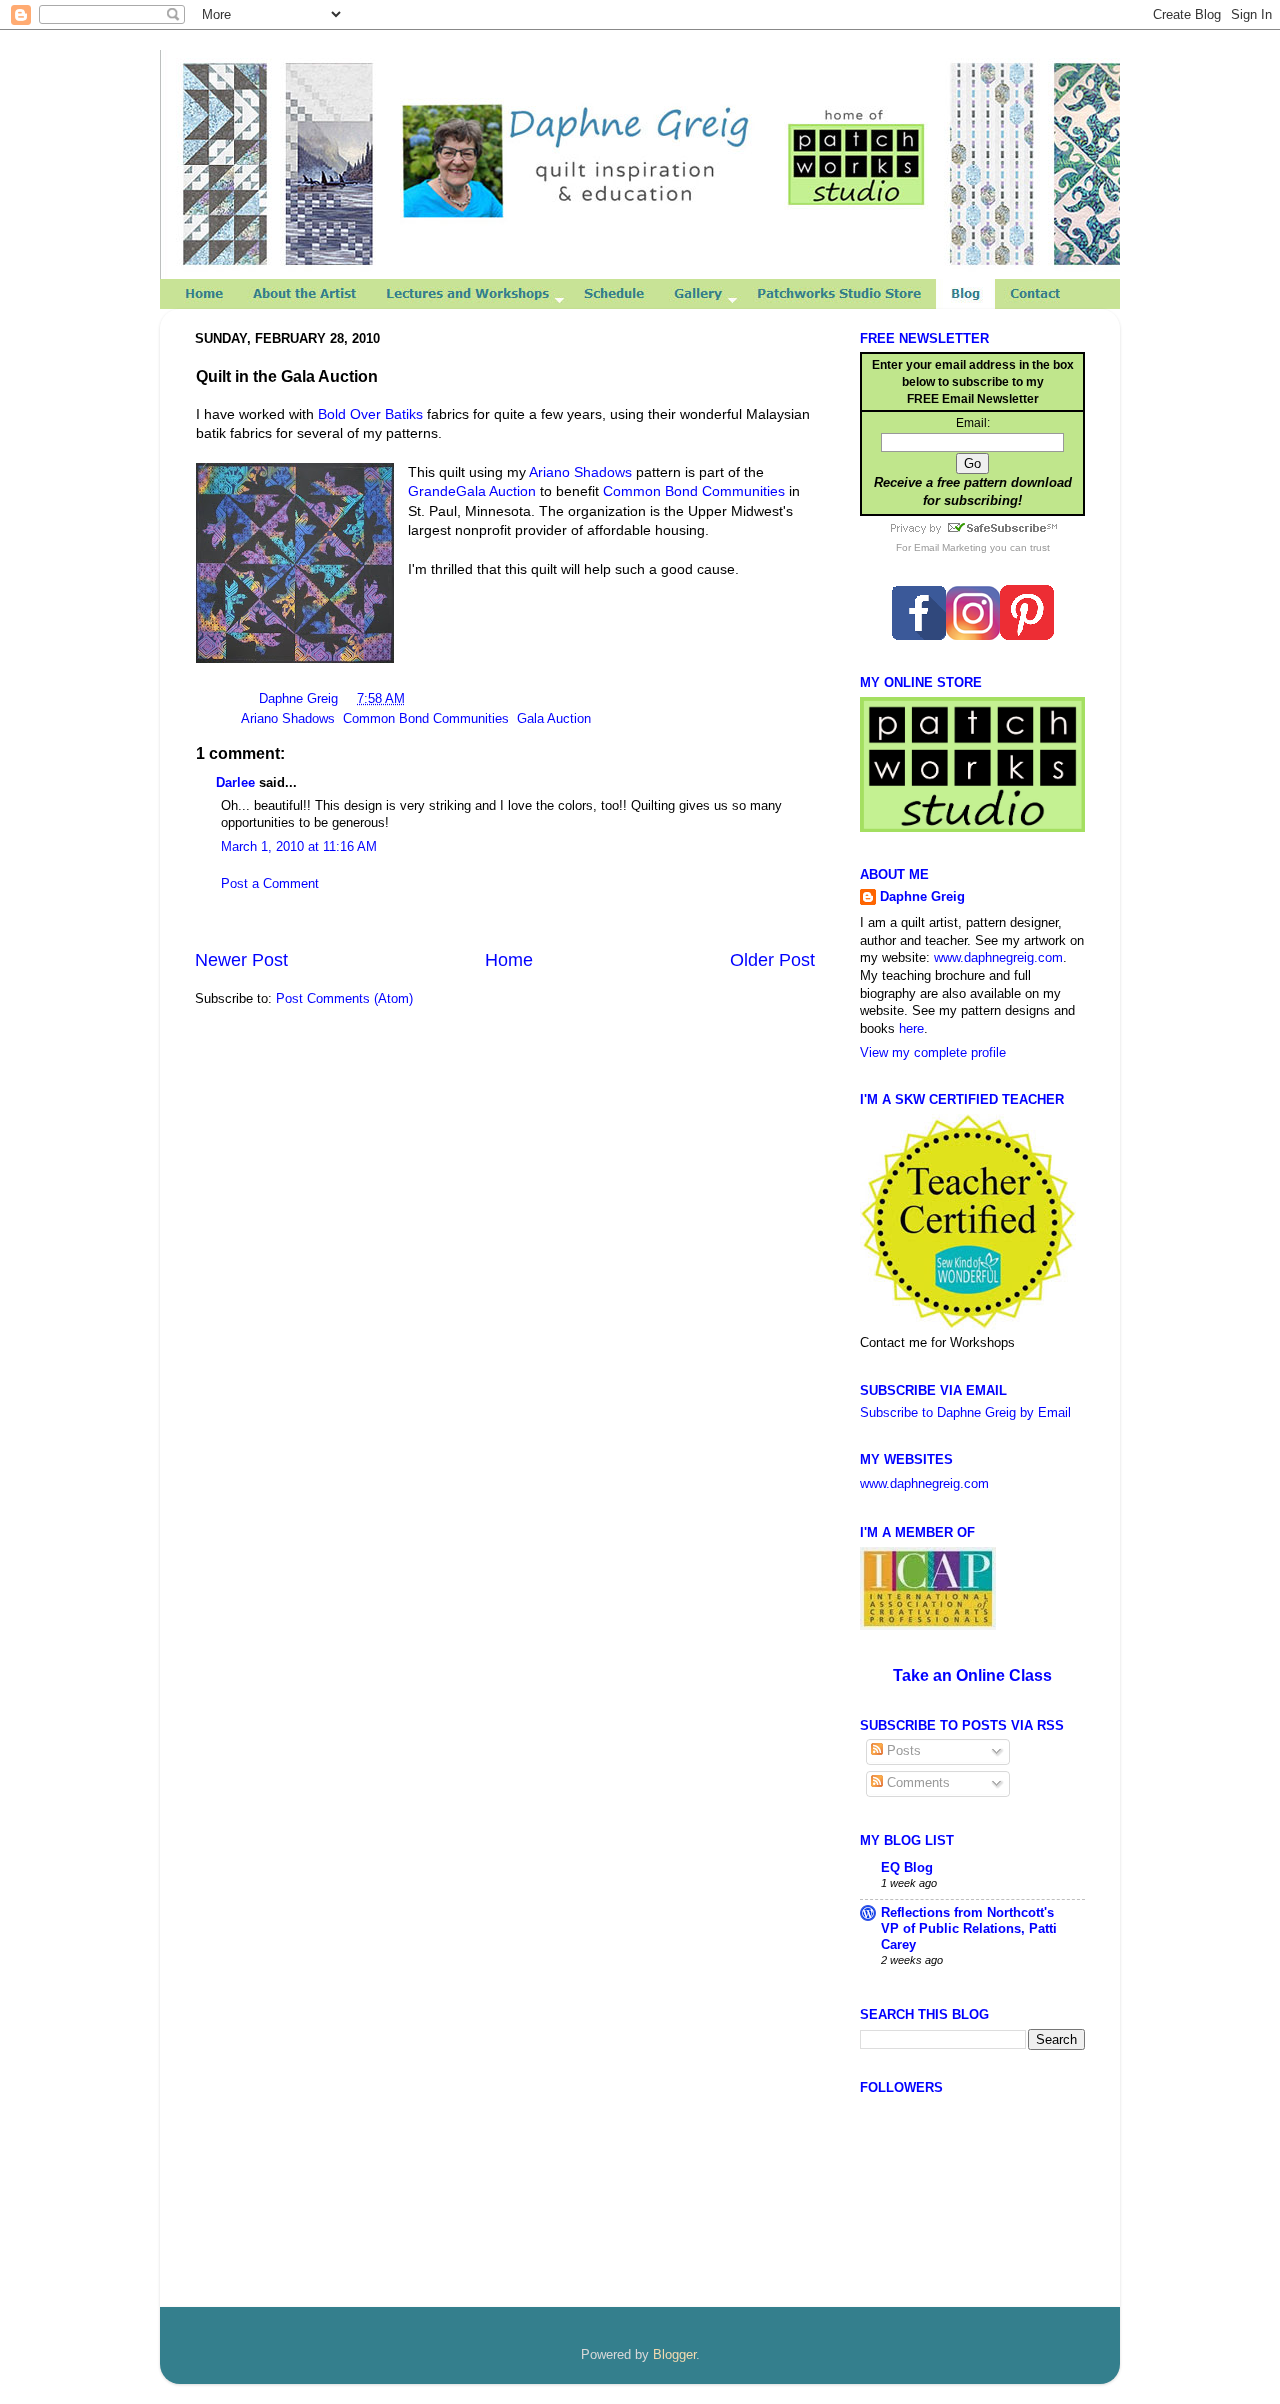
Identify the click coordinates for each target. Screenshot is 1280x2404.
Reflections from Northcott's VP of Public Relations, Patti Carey (969, 1929)
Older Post (772, 960)
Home (509, 960)
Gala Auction (554, 719)
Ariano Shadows (580, 472)
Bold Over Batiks (370, 414)
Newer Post (241, 960)
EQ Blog (907, 1868)
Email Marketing (950, 547)
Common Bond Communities (694, 491)
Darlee (235, 783)
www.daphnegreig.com (998, 958)
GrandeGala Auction (472, 491)
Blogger (674, 2355)
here (911, 1029)
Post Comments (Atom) (344, 999)
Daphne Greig (300, 699)
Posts (902, 1751)
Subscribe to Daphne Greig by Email (965, 1413)
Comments (916, 1783)
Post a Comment (270, 884)
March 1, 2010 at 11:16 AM (299, 847)
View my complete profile (933, 1053)
